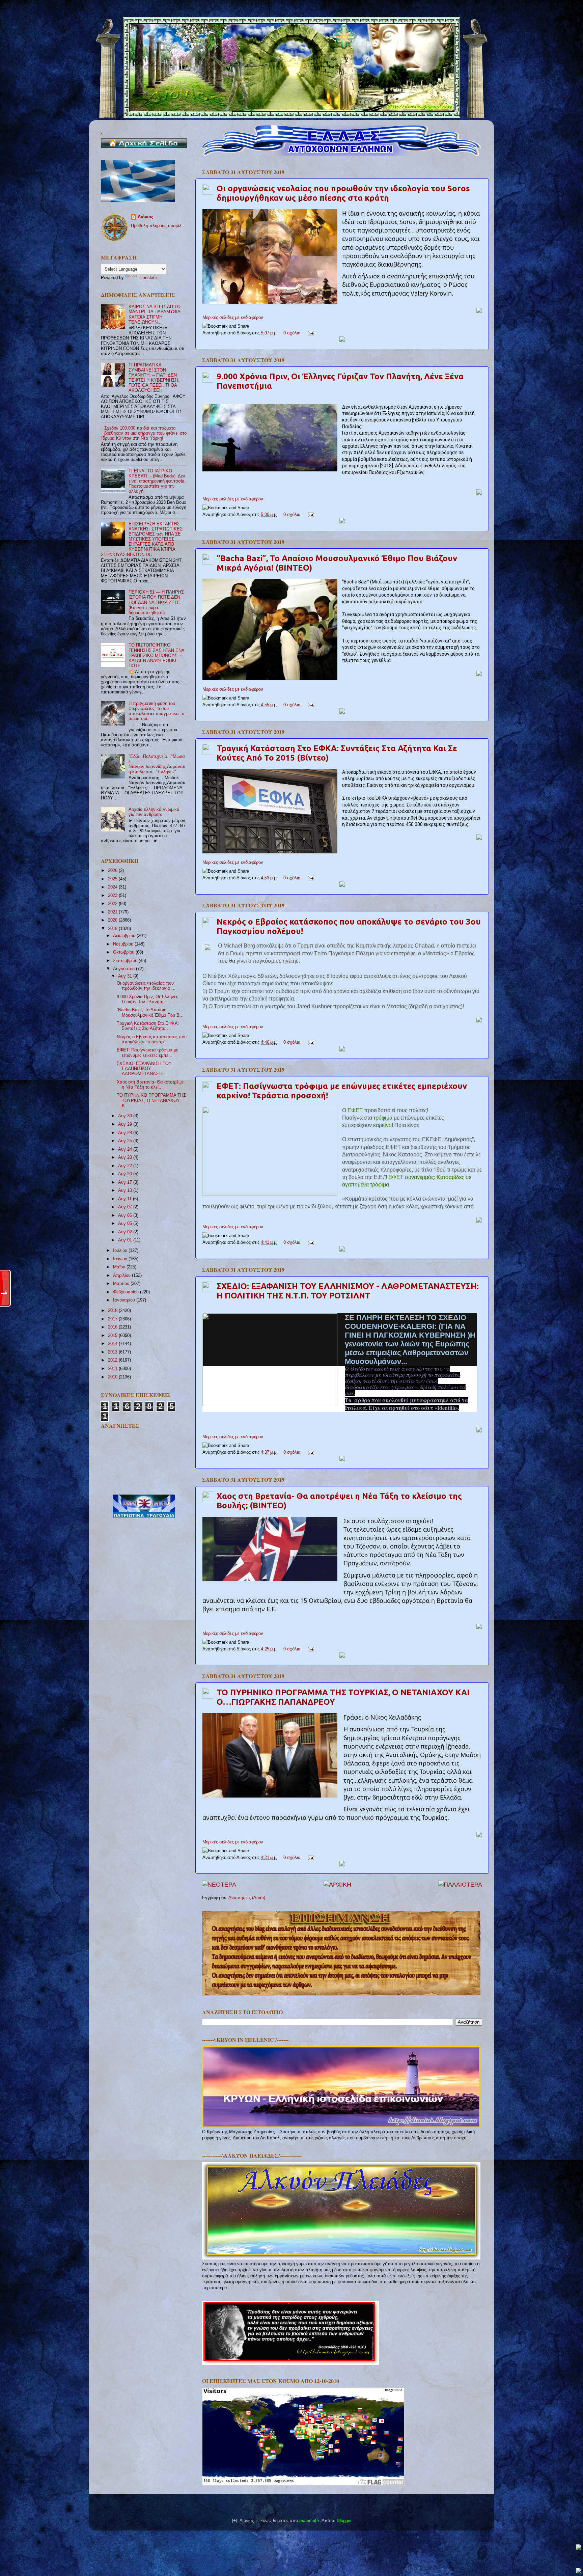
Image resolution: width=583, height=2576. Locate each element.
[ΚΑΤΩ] (579, 2571)
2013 (113, 1352)
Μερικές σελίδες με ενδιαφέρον (233, 318)
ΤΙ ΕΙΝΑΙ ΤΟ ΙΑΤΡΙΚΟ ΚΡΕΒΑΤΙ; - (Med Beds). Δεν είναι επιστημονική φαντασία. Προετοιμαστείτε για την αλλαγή (157, 481)
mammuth (309, 2521)
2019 (113, 929)
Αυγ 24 (126, 1149)
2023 (113, 896)
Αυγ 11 (126, 1199)
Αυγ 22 (126, 1166)
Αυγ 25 (126, 1141)
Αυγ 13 (126, 1190)
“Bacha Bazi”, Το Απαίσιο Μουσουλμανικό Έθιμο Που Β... (150, 1012)
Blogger (344, 2521)
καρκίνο (382, 1125)
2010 (113, 1377)
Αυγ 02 (126, 1232)
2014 (113, 1344)
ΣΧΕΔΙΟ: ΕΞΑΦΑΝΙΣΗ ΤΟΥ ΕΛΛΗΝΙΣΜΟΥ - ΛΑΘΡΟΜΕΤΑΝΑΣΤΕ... (144, 1069)
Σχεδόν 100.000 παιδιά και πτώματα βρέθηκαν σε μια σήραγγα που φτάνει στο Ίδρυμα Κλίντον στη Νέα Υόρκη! (144, 433)
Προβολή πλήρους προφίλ (156, 226)
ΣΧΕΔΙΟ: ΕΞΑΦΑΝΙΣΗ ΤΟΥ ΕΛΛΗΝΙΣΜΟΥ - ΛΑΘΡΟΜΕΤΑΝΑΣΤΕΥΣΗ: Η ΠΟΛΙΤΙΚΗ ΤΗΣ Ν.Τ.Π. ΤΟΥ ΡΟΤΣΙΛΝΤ (348, 1291)
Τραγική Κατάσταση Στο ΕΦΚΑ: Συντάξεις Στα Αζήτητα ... (148, 1026)
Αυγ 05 (126, 1224)
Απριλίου (122, 1276)
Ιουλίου (121, 1251)
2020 (113, 920)
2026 (113, 871)
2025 (113, 879)
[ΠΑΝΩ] (579, 2547)
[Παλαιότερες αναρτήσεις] (460, 1885)
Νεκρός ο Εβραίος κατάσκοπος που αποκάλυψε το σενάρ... (152, 1039)
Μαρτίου (122, 1284)
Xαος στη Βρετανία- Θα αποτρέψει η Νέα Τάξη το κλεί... (151, 1085)
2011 (113, 1369)
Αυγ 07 (126, 1207)
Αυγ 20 (126, 1174)
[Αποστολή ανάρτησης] (310, 333)
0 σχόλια (292, 333)
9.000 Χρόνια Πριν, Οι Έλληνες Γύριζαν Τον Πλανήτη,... (147, 999)
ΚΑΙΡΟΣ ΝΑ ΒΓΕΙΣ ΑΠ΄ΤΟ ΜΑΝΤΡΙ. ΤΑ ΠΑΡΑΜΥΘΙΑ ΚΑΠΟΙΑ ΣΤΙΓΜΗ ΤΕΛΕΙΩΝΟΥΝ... (155, 314)
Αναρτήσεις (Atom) (247, 1898)
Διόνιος (146, 217)
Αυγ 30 (126, 1116)
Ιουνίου (121, 1259)
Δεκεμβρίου (125, 936)
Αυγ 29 (126, 1124)
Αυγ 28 (126, 1133)
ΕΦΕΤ (356, 1110)
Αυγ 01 (126, 1240)
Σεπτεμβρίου (126, 961)
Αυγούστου (124, 969)
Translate (148, 278)
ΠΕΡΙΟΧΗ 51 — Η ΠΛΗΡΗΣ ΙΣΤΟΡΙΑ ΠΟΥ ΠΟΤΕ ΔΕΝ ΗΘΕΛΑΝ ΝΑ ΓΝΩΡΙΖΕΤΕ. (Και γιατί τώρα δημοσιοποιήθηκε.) (156, 602)
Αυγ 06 (126, 1215)
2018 (113, 1311)
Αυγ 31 (126, 976)
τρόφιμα (384, 1118)
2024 (113, 887)
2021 (113, 912)
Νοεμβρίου (124, 944)
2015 (113, 1336)
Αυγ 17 (126, 1182)
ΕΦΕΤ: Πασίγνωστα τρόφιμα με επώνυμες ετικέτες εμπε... (147, 1053)
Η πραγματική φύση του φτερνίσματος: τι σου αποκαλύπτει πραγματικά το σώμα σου (156, 711)
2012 (113, 1360)
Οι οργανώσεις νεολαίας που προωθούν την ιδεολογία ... (146, 986)
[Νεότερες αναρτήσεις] (219, 1885)
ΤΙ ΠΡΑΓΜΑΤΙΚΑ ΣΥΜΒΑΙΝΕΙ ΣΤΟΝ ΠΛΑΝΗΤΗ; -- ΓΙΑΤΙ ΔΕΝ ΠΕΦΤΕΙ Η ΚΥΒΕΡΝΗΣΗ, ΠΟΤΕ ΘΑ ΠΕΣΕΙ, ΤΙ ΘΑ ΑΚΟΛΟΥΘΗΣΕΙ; (154, 378)
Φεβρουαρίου (127, 1292)
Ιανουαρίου (125, 1300)
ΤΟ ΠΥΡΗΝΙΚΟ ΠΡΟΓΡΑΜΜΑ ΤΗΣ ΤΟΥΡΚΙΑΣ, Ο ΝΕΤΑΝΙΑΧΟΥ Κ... (151, 1100)
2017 (113, 1319)
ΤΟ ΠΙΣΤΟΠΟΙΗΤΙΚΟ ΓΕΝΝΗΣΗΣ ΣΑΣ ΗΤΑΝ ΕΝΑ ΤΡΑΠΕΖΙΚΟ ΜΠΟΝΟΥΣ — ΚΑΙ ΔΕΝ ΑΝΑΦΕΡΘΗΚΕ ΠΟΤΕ (156, 655)
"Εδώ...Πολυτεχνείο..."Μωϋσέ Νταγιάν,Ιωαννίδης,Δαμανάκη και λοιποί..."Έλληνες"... (157, 764)
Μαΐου (120, 1267)
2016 (113, 1327)
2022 (113, 904)
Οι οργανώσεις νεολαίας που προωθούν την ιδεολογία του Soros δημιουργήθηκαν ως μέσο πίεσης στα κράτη (343, 193)
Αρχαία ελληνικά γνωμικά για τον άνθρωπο (154, 812)
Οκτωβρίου (124, 952)
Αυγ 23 (126, 1157)
